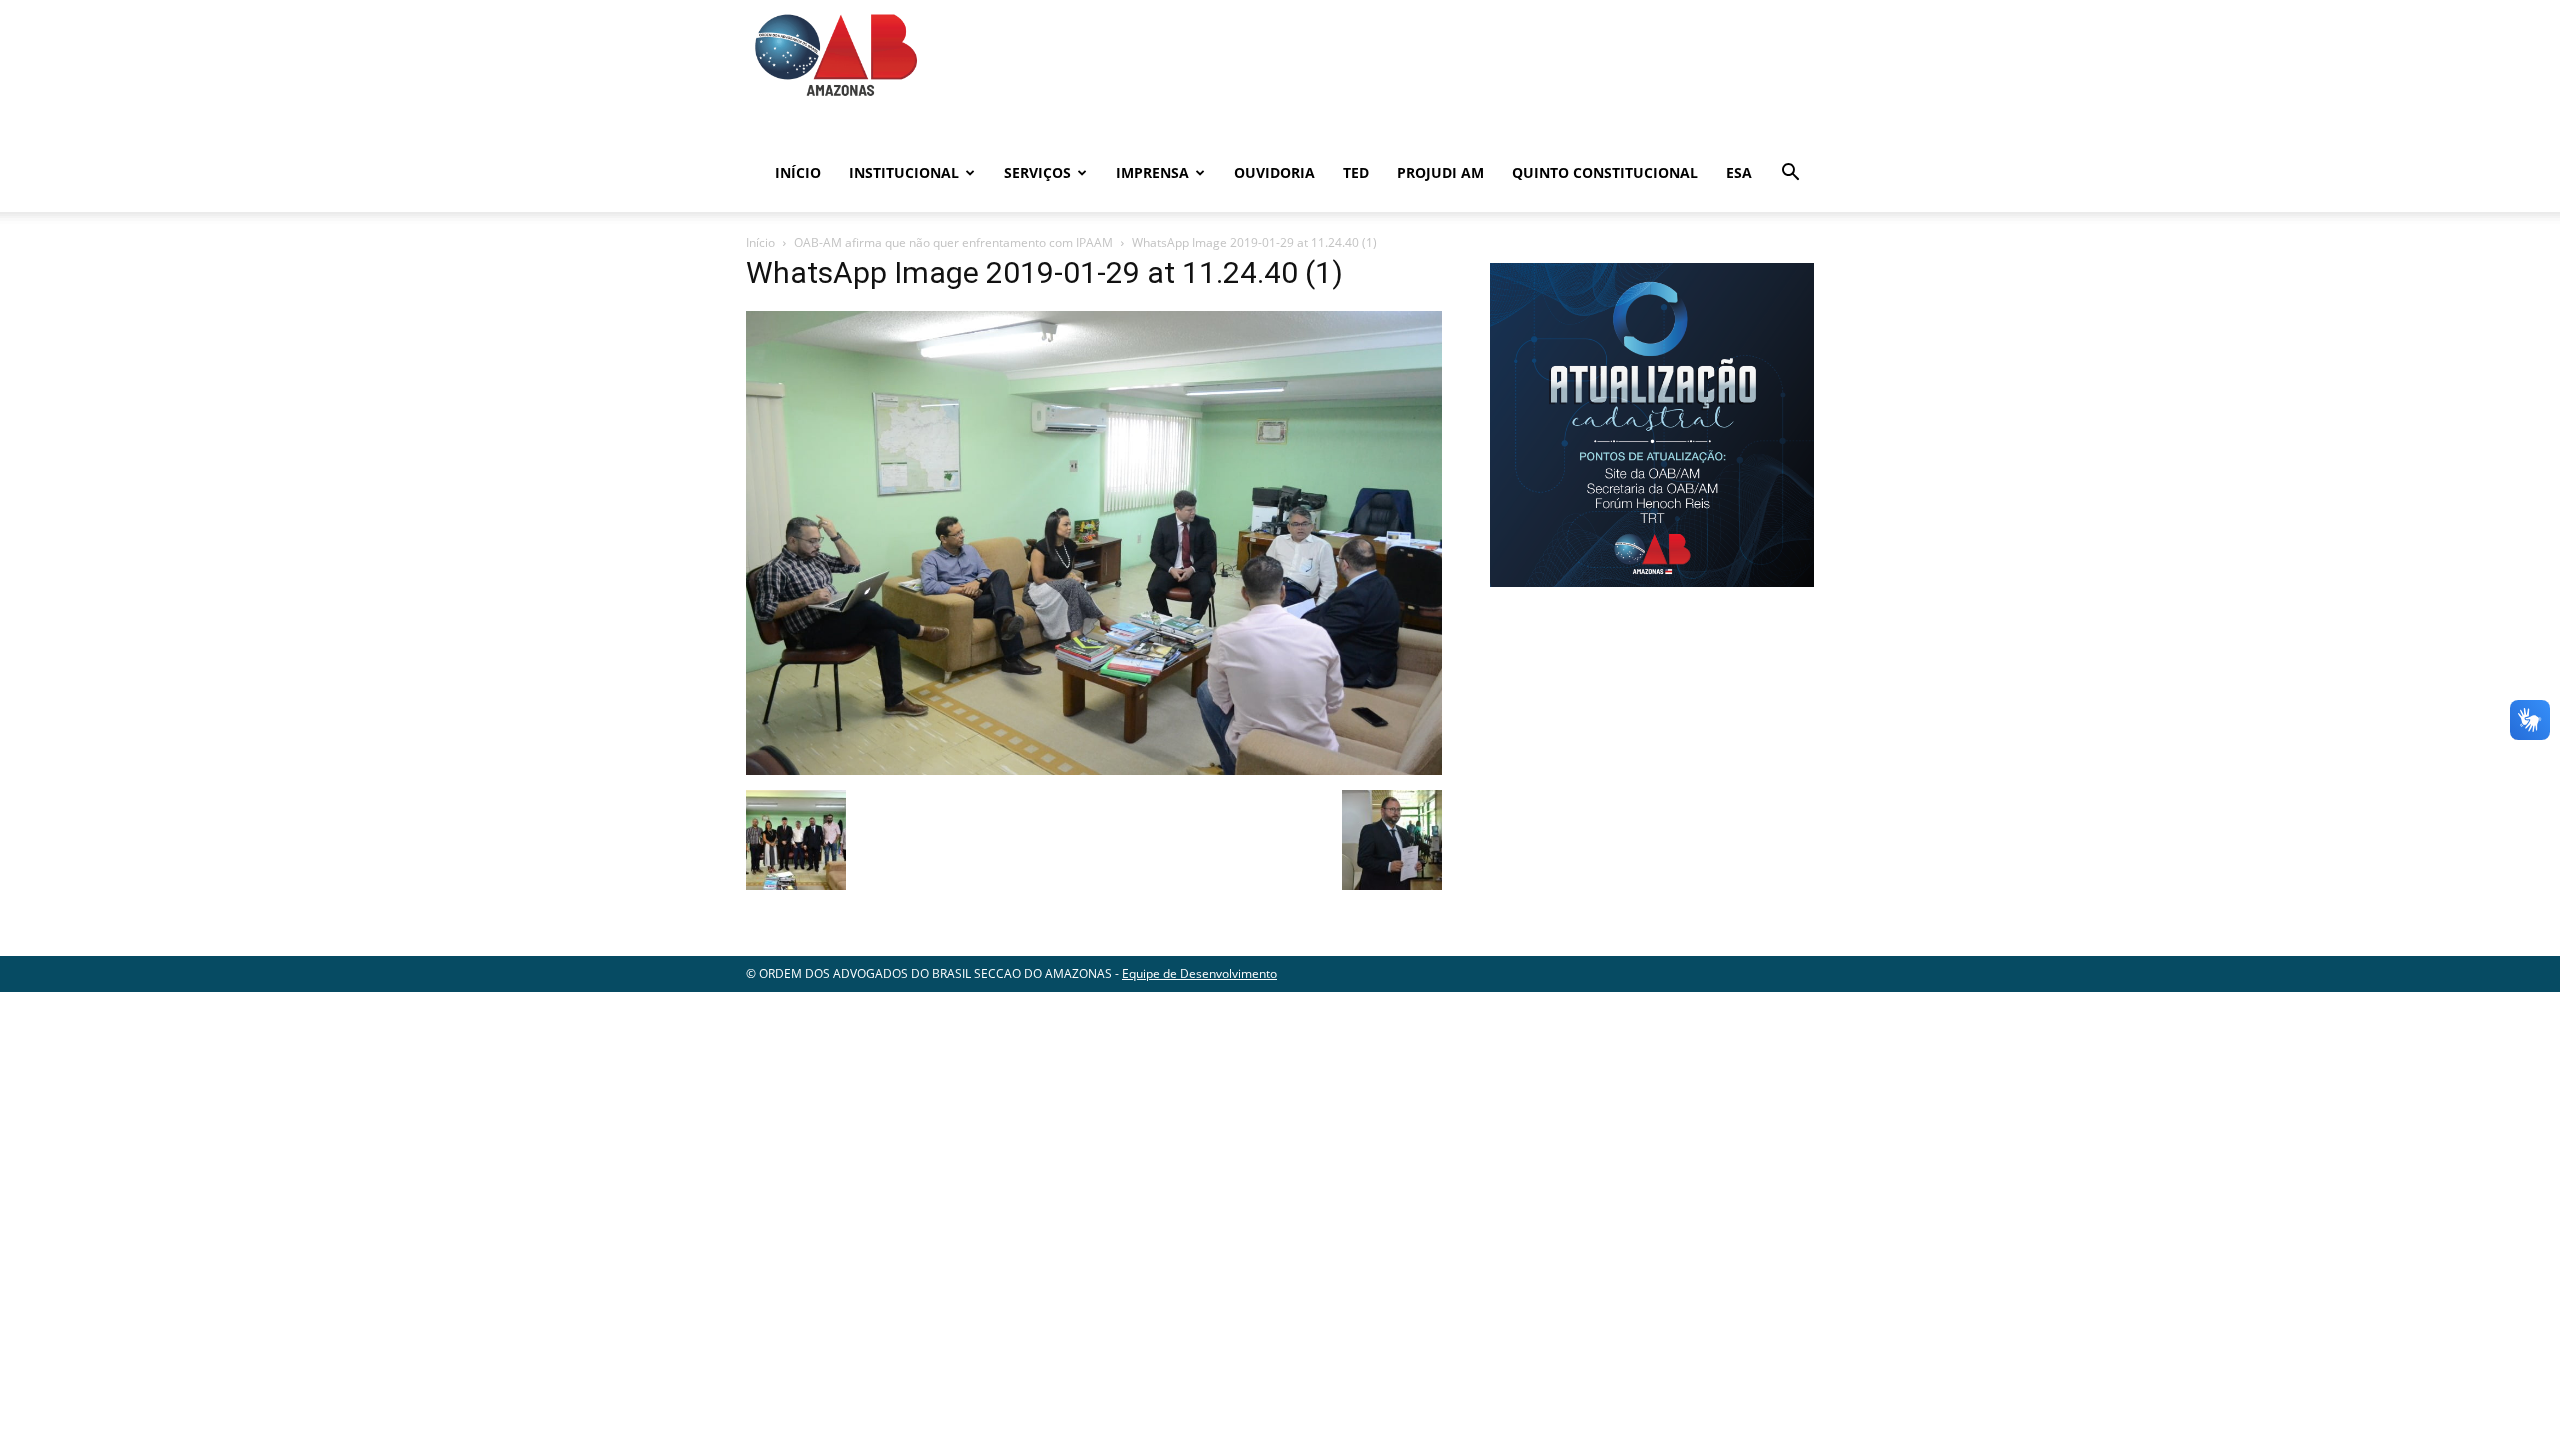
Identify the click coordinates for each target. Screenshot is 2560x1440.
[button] (1790, 174)
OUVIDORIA (1274, 172)
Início (798, 172)
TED (1356, 172)
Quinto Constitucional (1605, 172)
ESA (1739, 172)
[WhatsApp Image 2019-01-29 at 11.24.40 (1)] (1094, 769)
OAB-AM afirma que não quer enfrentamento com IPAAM (953, 242)
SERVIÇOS (1037, 172)
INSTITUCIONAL (904, 172)
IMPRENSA (1152, 172)
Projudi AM (1440, 172)
